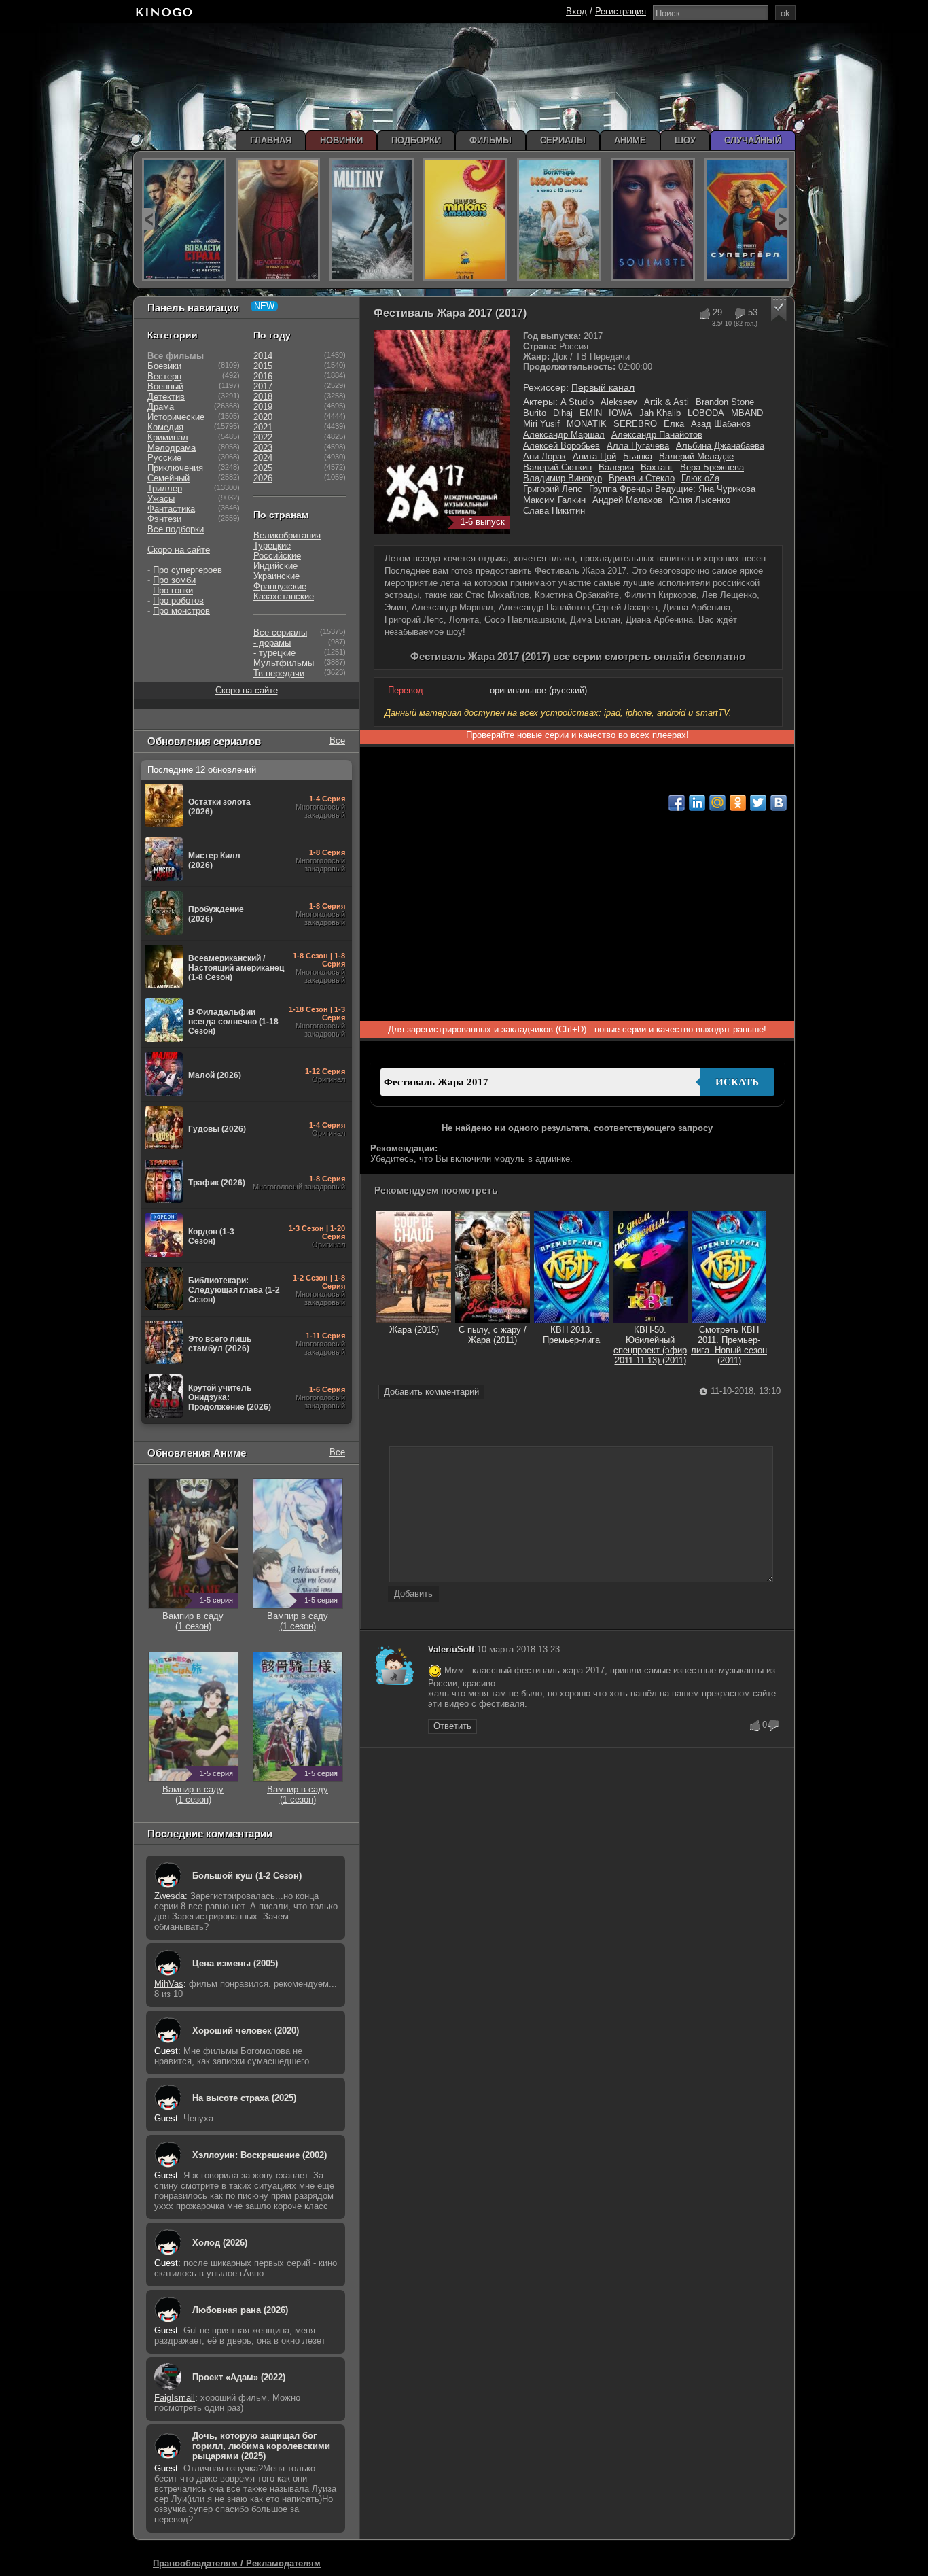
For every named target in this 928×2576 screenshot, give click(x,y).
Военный (165, 386)
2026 (263, 478)
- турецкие (274, 653)
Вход (576, 11)
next (782, 219)
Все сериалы (280, 632)
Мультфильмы (284, 663)
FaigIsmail (175, 2398)
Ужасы (161, 499)
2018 (263, 397)
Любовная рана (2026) (240, 2310)
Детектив (166, 397)
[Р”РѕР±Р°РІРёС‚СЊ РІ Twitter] (758, 803)
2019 (263, 407)
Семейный (168, 478)
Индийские (275, 566)
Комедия (165, 427)
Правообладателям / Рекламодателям (237, 2563)
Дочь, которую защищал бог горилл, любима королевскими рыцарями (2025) (261, 2446)
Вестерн (164, 376)
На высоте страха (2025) (244, 2098)
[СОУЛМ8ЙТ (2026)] (653, 220)
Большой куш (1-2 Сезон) (247, 1876)
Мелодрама (172, 448)
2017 (263, 386)
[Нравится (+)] (755, 1726)
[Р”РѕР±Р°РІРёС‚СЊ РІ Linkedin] (697, 803)
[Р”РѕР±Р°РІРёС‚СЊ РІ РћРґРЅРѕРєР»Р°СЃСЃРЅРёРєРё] (738, 803)
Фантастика (171, 509)
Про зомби (174, 580)
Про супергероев (188, 570)
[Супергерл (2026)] (747, 220)
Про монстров (181, 611)
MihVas (169, 1984)
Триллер (165, 488)
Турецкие (272, 545)
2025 (263, 468)
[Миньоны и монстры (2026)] (465, 220)
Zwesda (169, 1896)
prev (148, 219)
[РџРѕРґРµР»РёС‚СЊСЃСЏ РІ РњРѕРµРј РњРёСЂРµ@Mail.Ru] (717, 803)
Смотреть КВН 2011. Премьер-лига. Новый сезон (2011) (729, 1345)
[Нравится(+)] (704, 314)
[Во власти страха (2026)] (184, 220)
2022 (263, 437)
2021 (263, 427)
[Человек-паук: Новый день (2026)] (278, 220)
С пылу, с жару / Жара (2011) (493, 1335)
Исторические (176, 417)
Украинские (276, 576)
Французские (280, 586)
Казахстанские (284, 596)
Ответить (452, 1726)
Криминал (168, 437)
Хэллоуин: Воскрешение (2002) (260, 2155)
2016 (263, 376)
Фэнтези (164, 519)
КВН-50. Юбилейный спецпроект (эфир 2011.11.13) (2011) (650, 1345)
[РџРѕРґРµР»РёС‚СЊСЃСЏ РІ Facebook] (677, 803)
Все (337, 741)
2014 (263, 356)
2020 (263, 417)
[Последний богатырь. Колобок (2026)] (559, 220)
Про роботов (178, 601)
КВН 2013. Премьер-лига (571, 1335)
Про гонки (173, 590)
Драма (161, 407)
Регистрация (621, 11)
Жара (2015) (414, 1330)
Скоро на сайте (179, 550)
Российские (277, 556)
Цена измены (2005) (235, 1963)
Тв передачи (279, 673)
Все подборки (176, 529)
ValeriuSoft (451, 1649)
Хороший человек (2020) (246, 2031)
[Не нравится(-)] (739, 314)
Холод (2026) (220, 2243)
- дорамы (272, 643)
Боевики (164, 366)
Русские (164, 458)
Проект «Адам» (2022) (239, 2377)
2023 (263, 448)
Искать (737, 1082)
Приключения (175, 468)
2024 (263, 458)
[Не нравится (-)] (774, 1726)
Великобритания (287, 535)
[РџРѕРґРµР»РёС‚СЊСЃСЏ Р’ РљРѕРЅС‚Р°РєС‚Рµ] (779, 803)
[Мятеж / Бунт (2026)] (372, 220)
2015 (263, 366)
